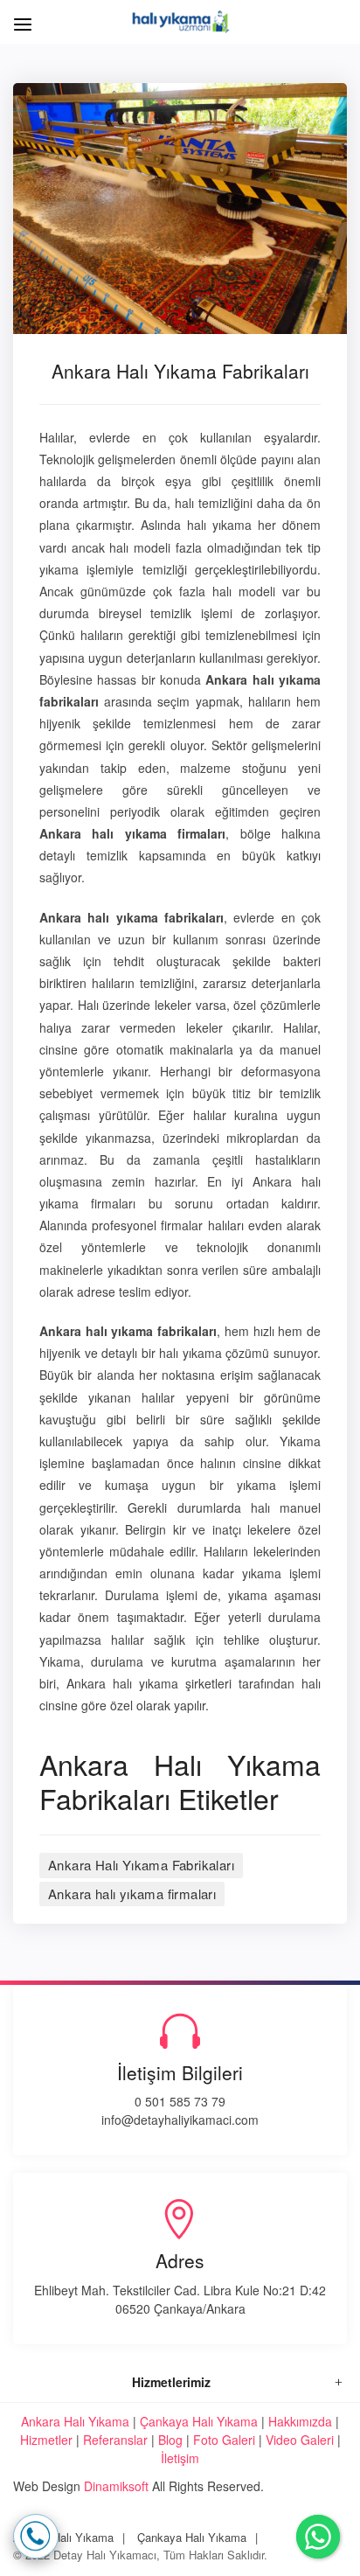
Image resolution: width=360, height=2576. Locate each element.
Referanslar (115, 2440)
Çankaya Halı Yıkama (199, 2421)
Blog (170, 2440)
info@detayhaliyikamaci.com (180, 2120)
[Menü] (20, 15)
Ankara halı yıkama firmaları (132, 1894)
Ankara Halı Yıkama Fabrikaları (141, 1865)
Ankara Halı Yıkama (75, 2421)
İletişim (180, 2458)
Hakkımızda (300, 2421)
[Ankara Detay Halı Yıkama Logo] (180, 19)
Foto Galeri (224, 2440)
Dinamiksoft (116, 2486)
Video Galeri (300, 2440)
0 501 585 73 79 (180, 2101)
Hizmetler (46, 2440)
